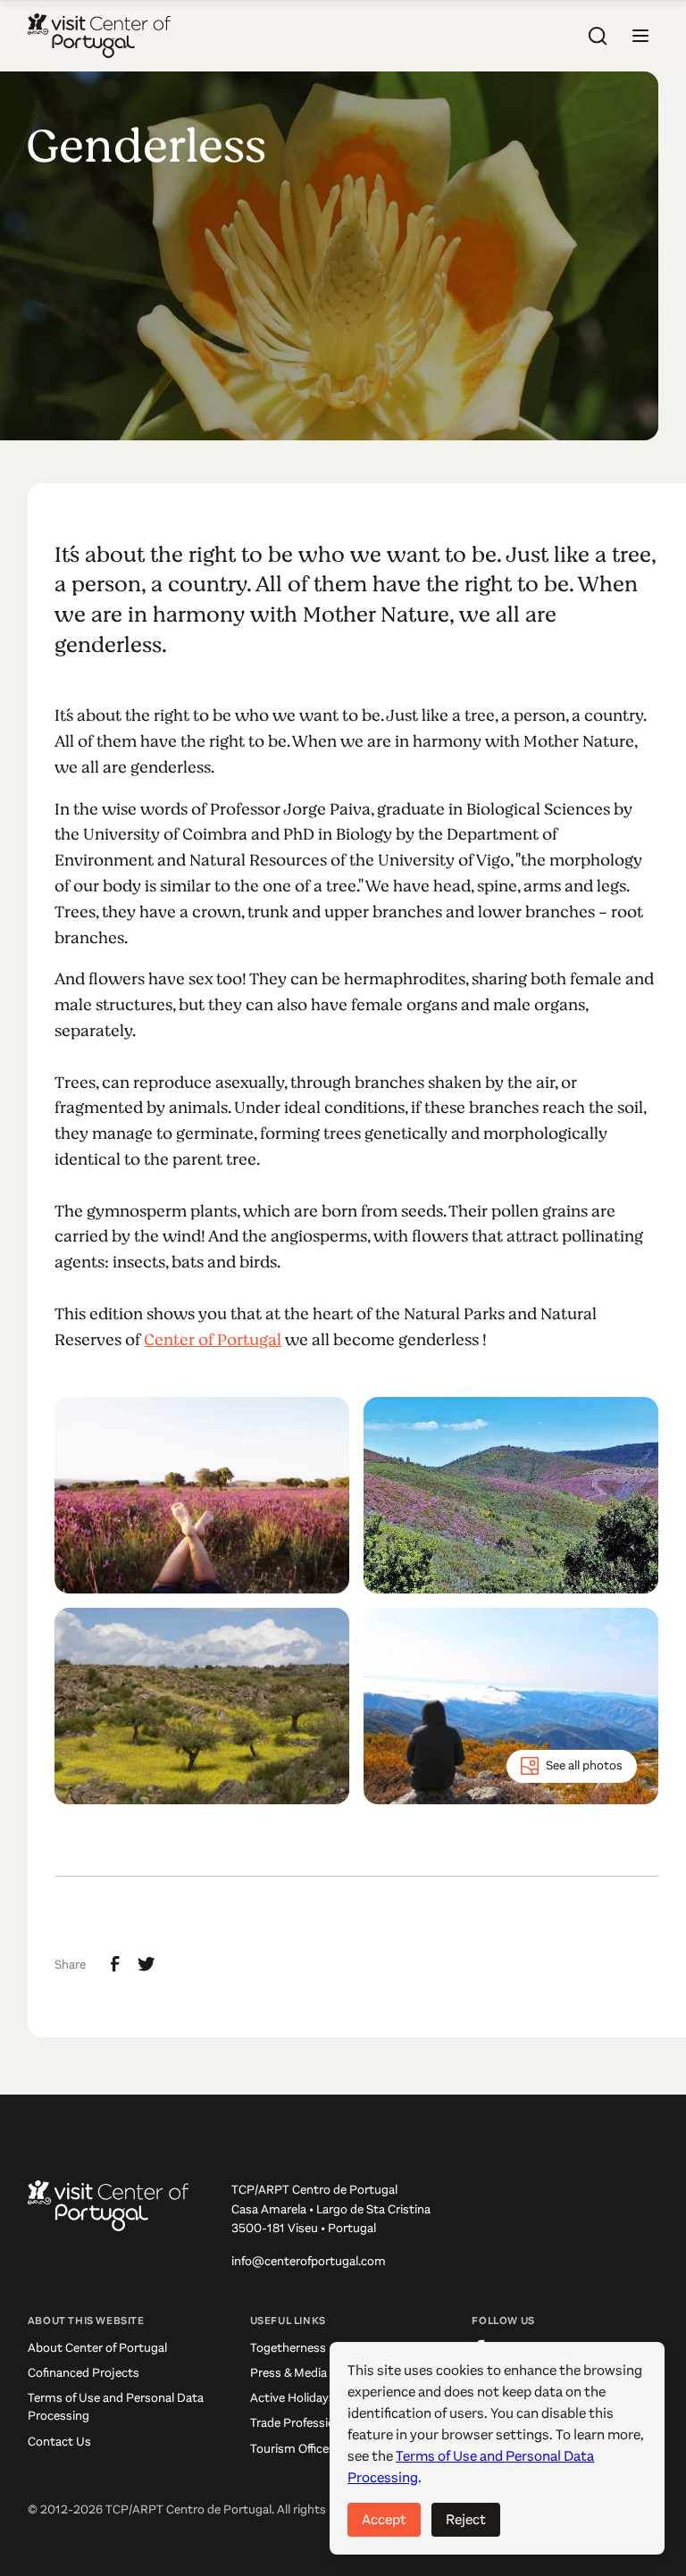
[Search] (598, 36)
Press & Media (289, 2373)
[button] (640, 36)
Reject (466, 2519)
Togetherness (288, 2348)
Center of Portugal (213, 1340)
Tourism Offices (293, 2449)
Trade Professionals (304, 2423)
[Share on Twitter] (146, 1964)
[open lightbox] (202, 1495)
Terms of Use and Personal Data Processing (116, 2407)
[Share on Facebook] (115, 1964)
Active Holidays (293, 2398)
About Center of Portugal (97, 2348)
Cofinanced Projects (84, 2373)
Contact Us (59, 2442)
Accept (384, 2519)
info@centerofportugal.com (309, 2261)
